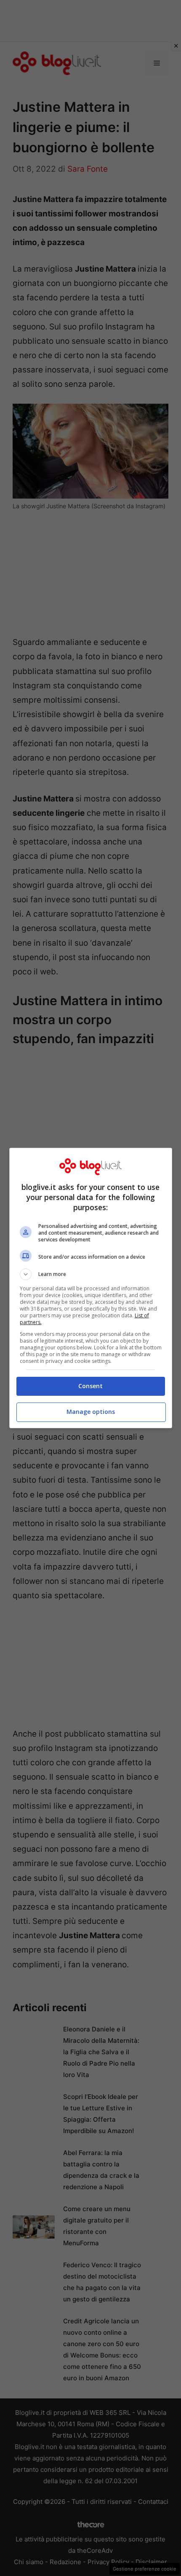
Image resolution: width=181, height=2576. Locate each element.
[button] (91, 1274)
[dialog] (91, 1288)
